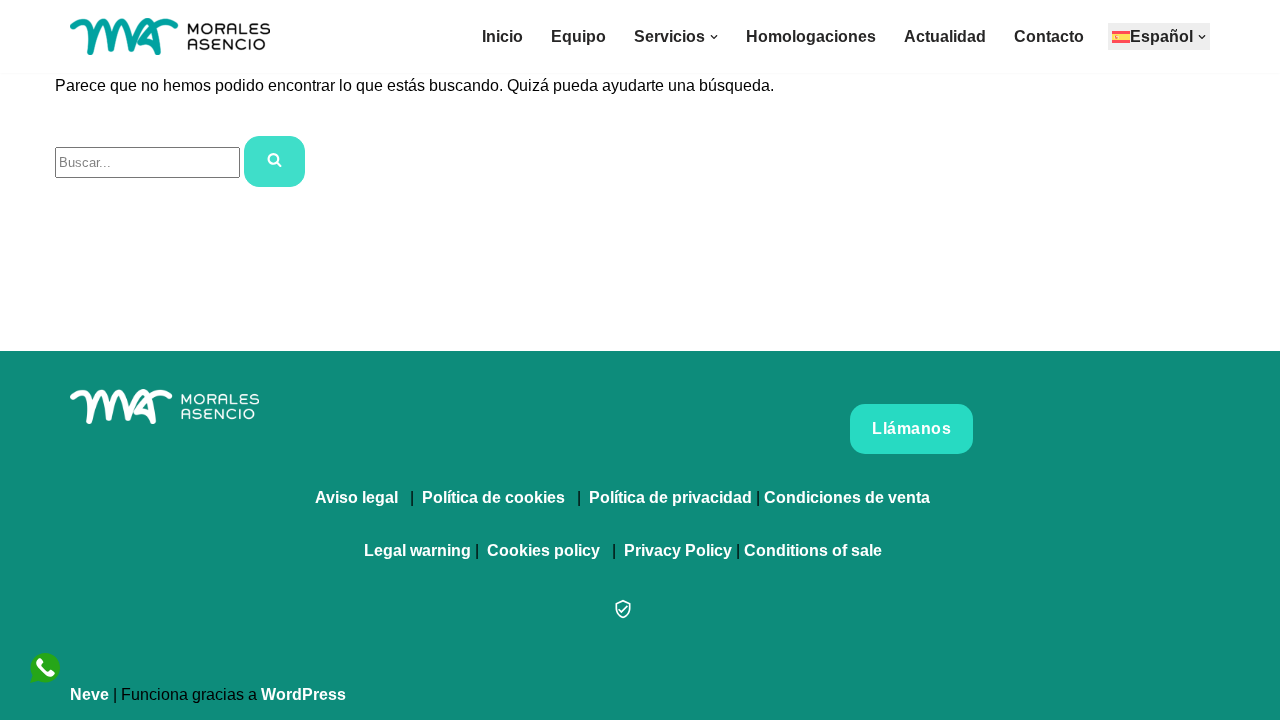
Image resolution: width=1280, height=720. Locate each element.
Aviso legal (356, 497)
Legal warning (417, 550)
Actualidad (945, 36)
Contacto (1049, 36)
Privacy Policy (678, 550)
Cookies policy (543, 550)
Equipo (578, 36)
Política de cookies (493, 497)
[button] (714, 37)
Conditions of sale (813, 550)
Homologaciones (811, 36)
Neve (89, 694)
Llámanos (911, 428)
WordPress (303, 694)
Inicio (502, 36)
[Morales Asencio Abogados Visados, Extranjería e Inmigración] (170, 36)
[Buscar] (274, 162)
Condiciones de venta (847, 497)
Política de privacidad (670, 497)
